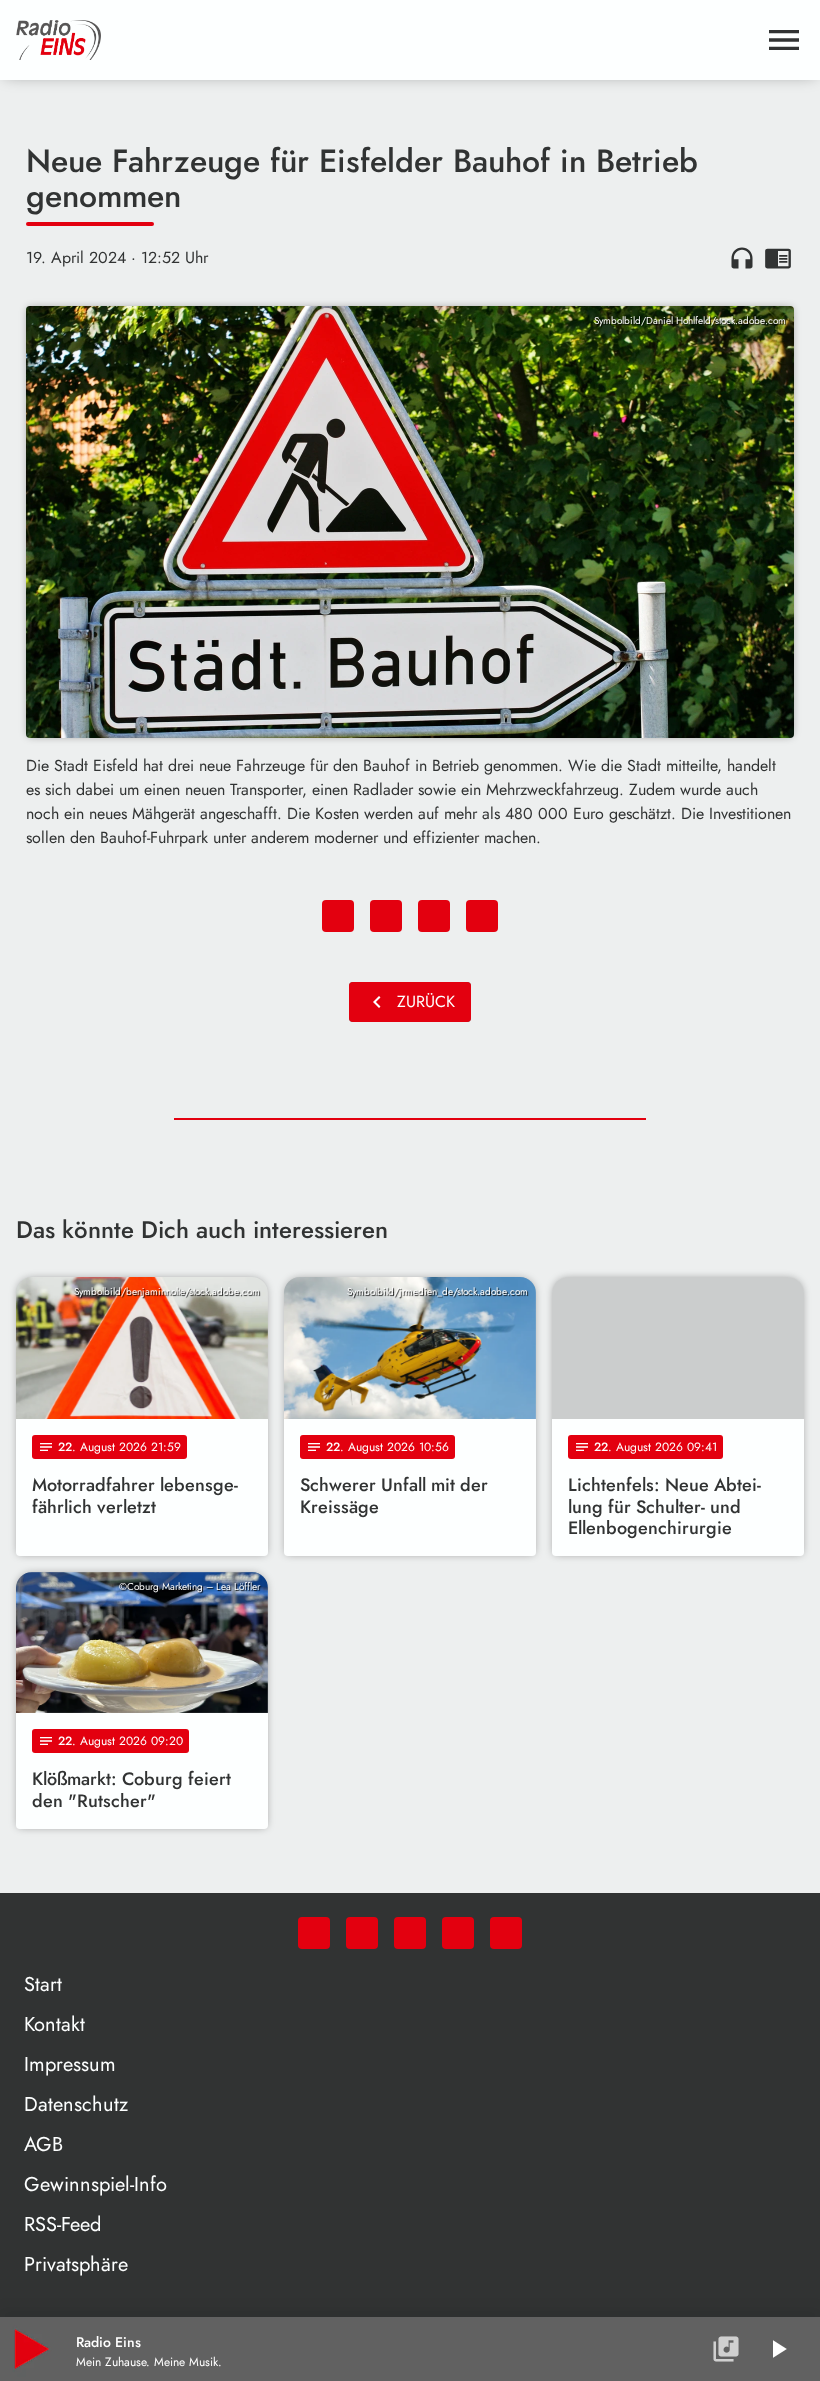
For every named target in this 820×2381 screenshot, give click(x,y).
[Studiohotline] (506, 1933)
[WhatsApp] (314, 1933)
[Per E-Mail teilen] (482, 916)
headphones (742, 258)
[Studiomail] (458, 1933)
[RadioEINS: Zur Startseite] (386, 40)
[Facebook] (362, 1933)
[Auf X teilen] (386, 916)
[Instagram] (410, 1933)
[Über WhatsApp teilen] (434, 916)
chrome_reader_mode (778, 258)
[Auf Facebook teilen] (338, 916)
